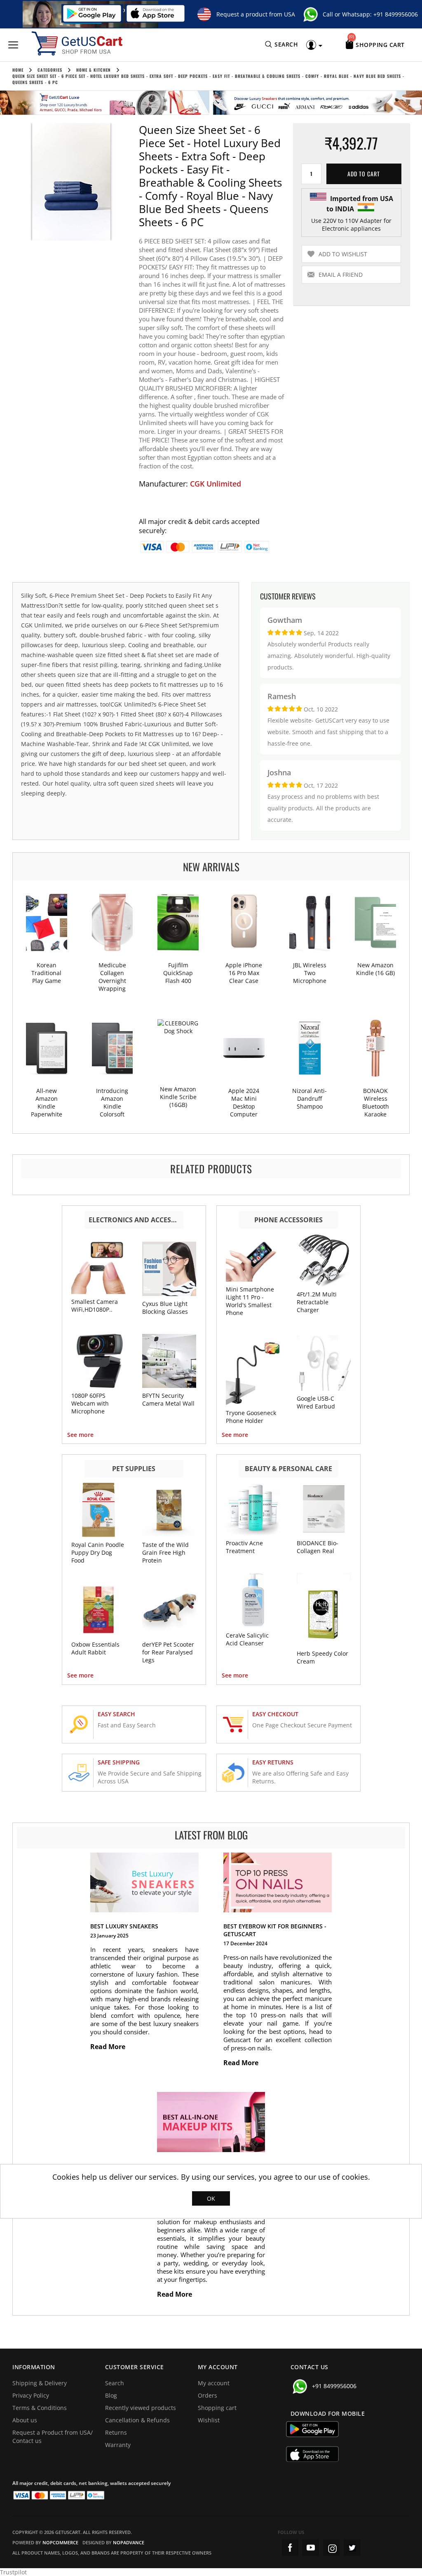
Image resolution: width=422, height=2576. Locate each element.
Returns (116, 2432)
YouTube (311, 2548)
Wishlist (209, 2420)
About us (25, 2420)
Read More (109, 2047)
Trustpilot (13, 2572)
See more (80, 1435)
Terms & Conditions (40, 2408)
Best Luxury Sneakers (124, 1926)
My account (214, 2383)
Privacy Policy (31, 2395)
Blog (111, 2395)
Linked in (352, 2548)
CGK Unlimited (216, 484)
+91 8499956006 (396, 14)
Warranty (118, 2445)
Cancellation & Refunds (137, 2420)
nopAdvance (129, 2542)
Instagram (331, 2548)
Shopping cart (217, 2408)
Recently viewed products (141, 2408)
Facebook (290, 2548)
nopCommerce (60, 2542)
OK (211, 2198)
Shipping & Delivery (40, 2383)
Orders (207, 2395)
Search (115, 2383)
